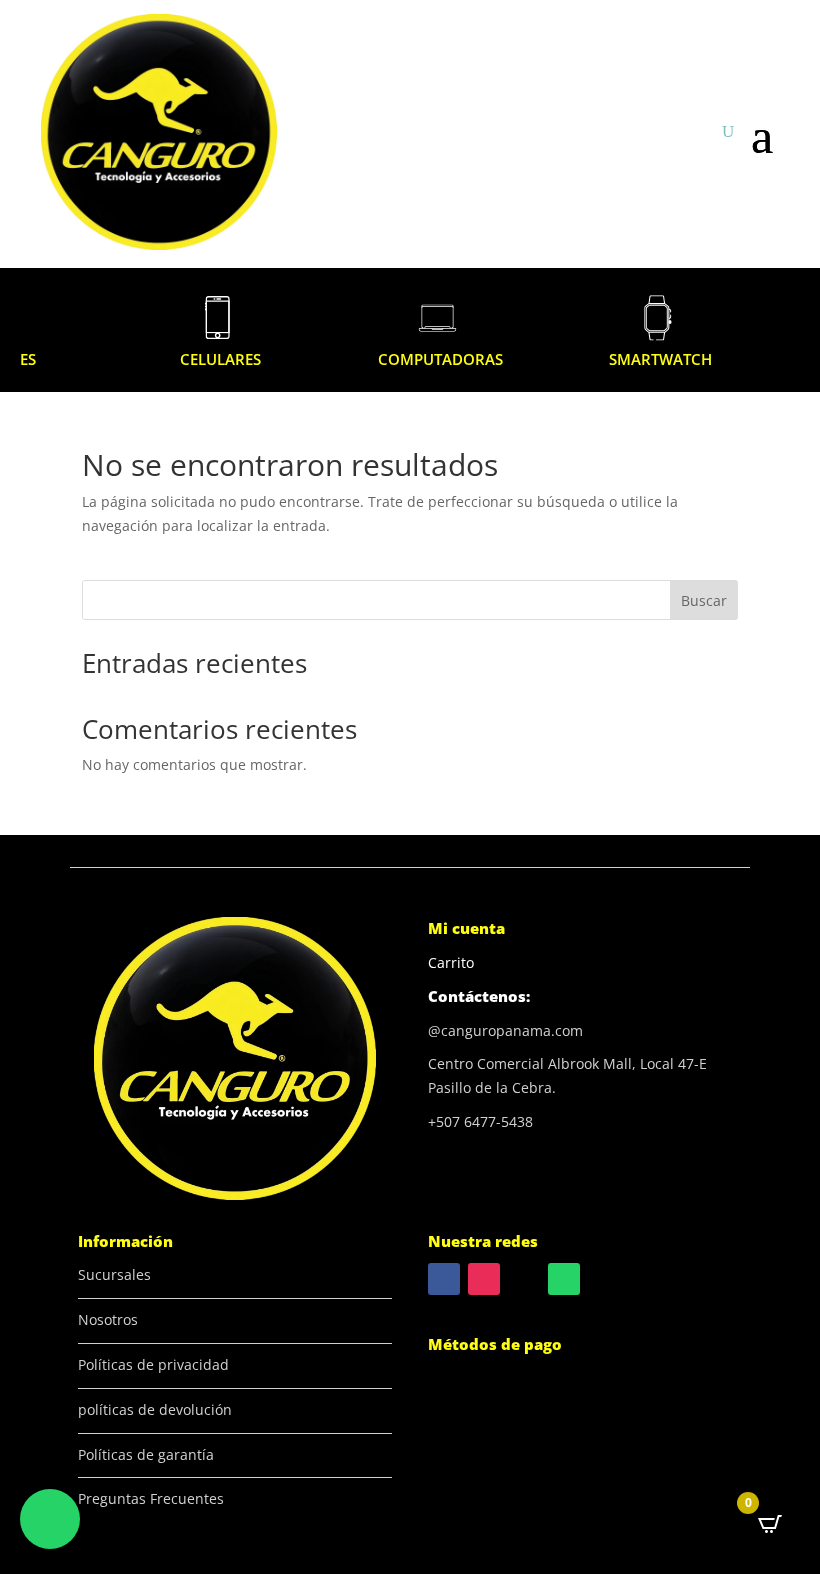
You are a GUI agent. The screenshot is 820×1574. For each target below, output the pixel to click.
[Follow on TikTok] (524, 1279)
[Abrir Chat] (50, 1519)
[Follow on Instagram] (484, 1279)
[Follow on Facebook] (444, 1279)
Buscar (704, 600)
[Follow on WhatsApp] (564, 1279)
